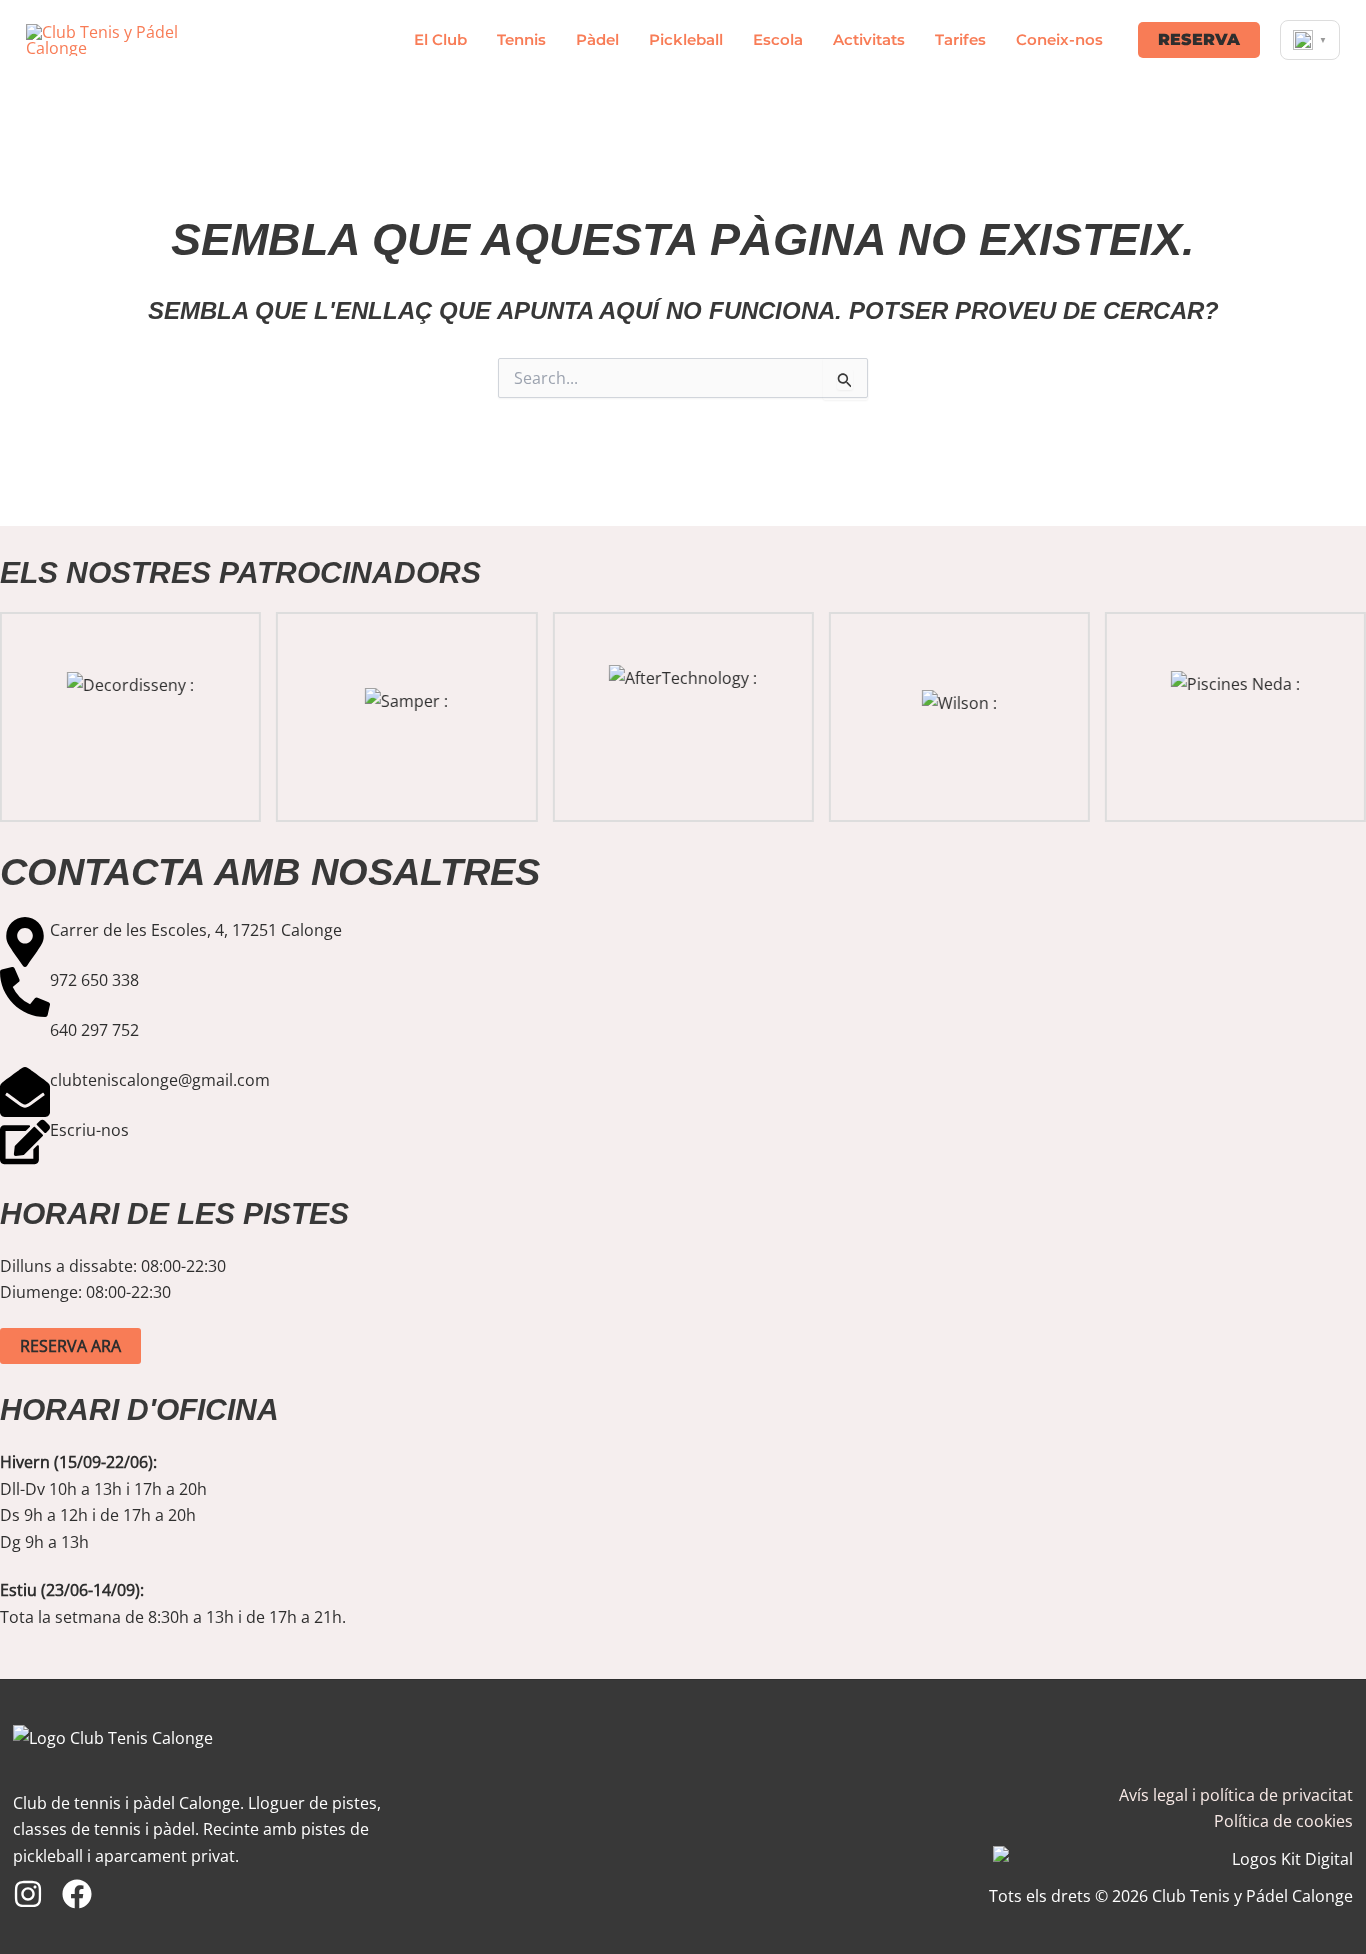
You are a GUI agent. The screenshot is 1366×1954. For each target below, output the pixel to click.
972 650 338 (94, 980)
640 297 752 (94, 1030)
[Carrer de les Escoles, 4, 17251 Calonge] (25, 942)
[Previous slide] (16, 717)
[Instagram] (28, 1894)
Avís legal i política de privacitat (1236, 1795)
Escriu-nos (89, 1130)
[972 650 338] (25, 992)
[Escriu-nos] (25, 1142)
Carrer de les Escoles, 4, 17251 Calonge (196, 930)
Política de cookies (1283, 1821)
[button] (1199, 40)
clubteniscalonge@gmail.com (160, 1080)
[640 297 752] (25, 1042)
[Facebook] (77, 1894)
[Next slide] (1350, 717)
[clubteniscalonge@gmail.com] (25, 1092)
